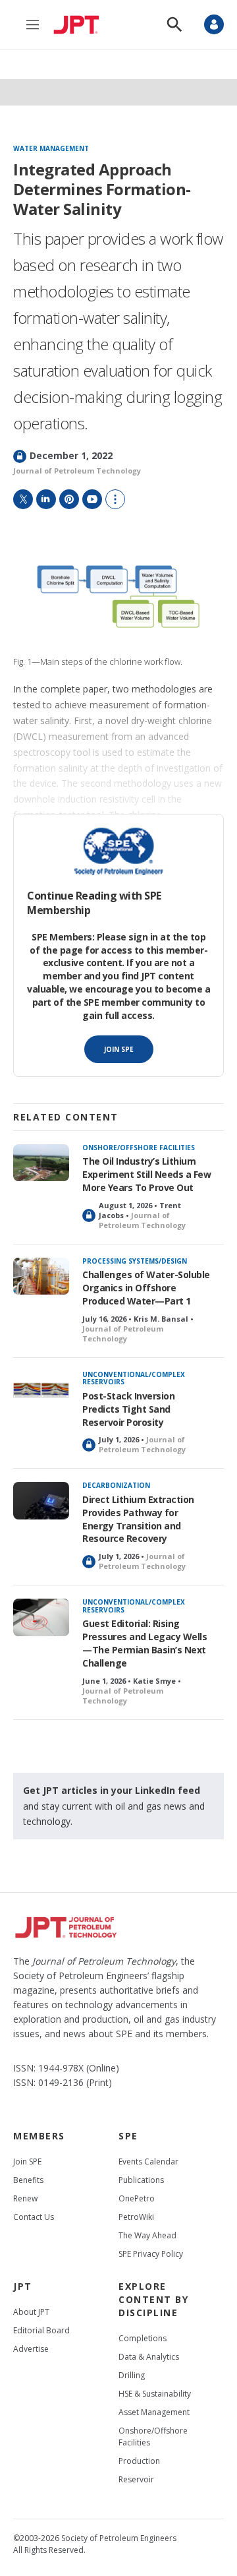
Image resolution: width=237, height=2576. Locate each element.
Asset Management (154, 2412)
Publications (141, 2180)
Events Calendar (148, 2162)
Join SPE (119, 1049)
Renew (25, 2198)
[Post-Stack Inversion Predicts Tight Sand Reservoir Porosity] (41, 1390)
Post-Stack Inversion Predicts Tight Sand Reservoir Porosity (128, 1409)
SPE (128, 2136)
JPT (23, 2286)
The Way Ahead (147, 2235)
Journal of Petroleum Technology (77, 471)
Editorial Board (41, 2330)
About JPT (31, 2312)
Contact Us (34, 2217)
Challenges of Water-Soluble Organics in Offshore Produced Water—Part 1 (146, 1288)
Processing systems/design (135, 1261)
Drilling (132, 2375)
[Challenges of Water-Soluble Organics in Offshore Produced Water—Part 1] (41, 1276)
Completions (143, 2338)
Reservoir (136, 2479)
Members (39, 2136)
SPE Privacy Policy (151, 2254)
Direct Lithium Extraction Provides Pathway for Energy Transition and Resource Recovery (138, 1519)
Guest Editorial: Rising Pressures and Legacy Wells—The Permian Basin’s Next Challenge (145, 1643)
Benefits (28, 2180)
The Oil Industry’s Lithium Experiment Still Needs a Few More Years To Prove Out (146, 1174)
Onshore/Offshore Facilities (139, 1148)
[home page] (80, 24)
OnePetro (137, 2198)
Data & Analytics (149, 2357)
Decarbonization (116, 1485)
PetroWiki (136, 2217)
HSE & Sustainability (155, 2394)
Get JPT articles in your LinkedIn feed (112, 1790)
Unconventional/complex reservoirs (134, 1378)
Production (139, 2461)
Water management (51, 149)
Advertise (31, 2349)
